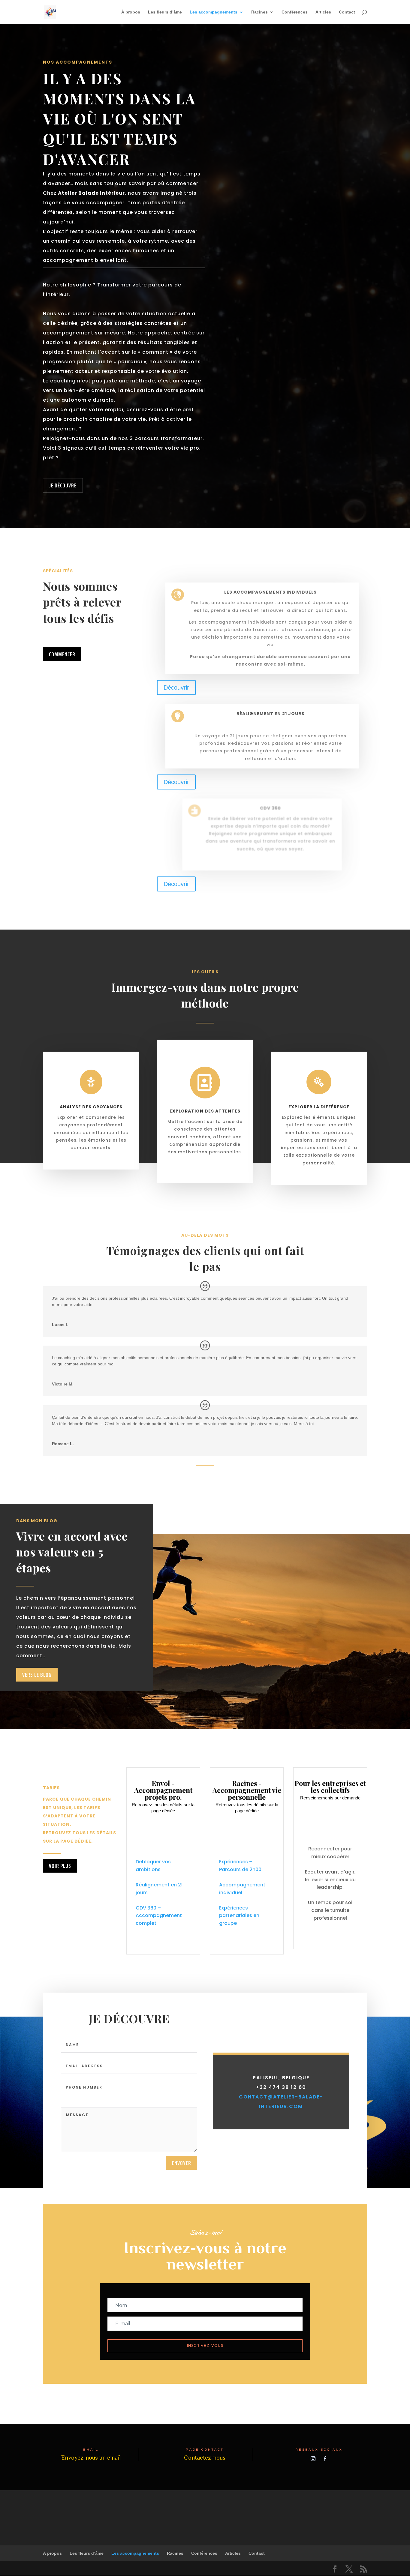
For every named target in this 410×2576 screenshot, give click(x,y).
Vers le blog (37, 1675)
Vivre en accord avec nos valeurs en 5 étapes (72, 1552)
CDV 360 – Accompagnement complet (159, 1916)
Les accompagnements (214, 12)
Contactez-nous (205, 2458)
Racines (259, 12)
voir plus (60, 1866)
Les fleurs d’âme (165, 12)
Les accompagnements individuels (270, 592)
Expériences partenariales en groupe (239, 1916)
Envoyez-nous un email (91, 2458)
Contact (347, 12)
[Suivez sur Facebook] (325, 2459)
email (91, 2450)
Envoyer (182, 2163)
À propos (131, 12)
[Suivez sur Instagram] (313, 2459)
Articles (323, 12)
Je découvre (63, 485)
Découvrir (176, 687)
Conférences (295, 12)
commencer (62, 654)
